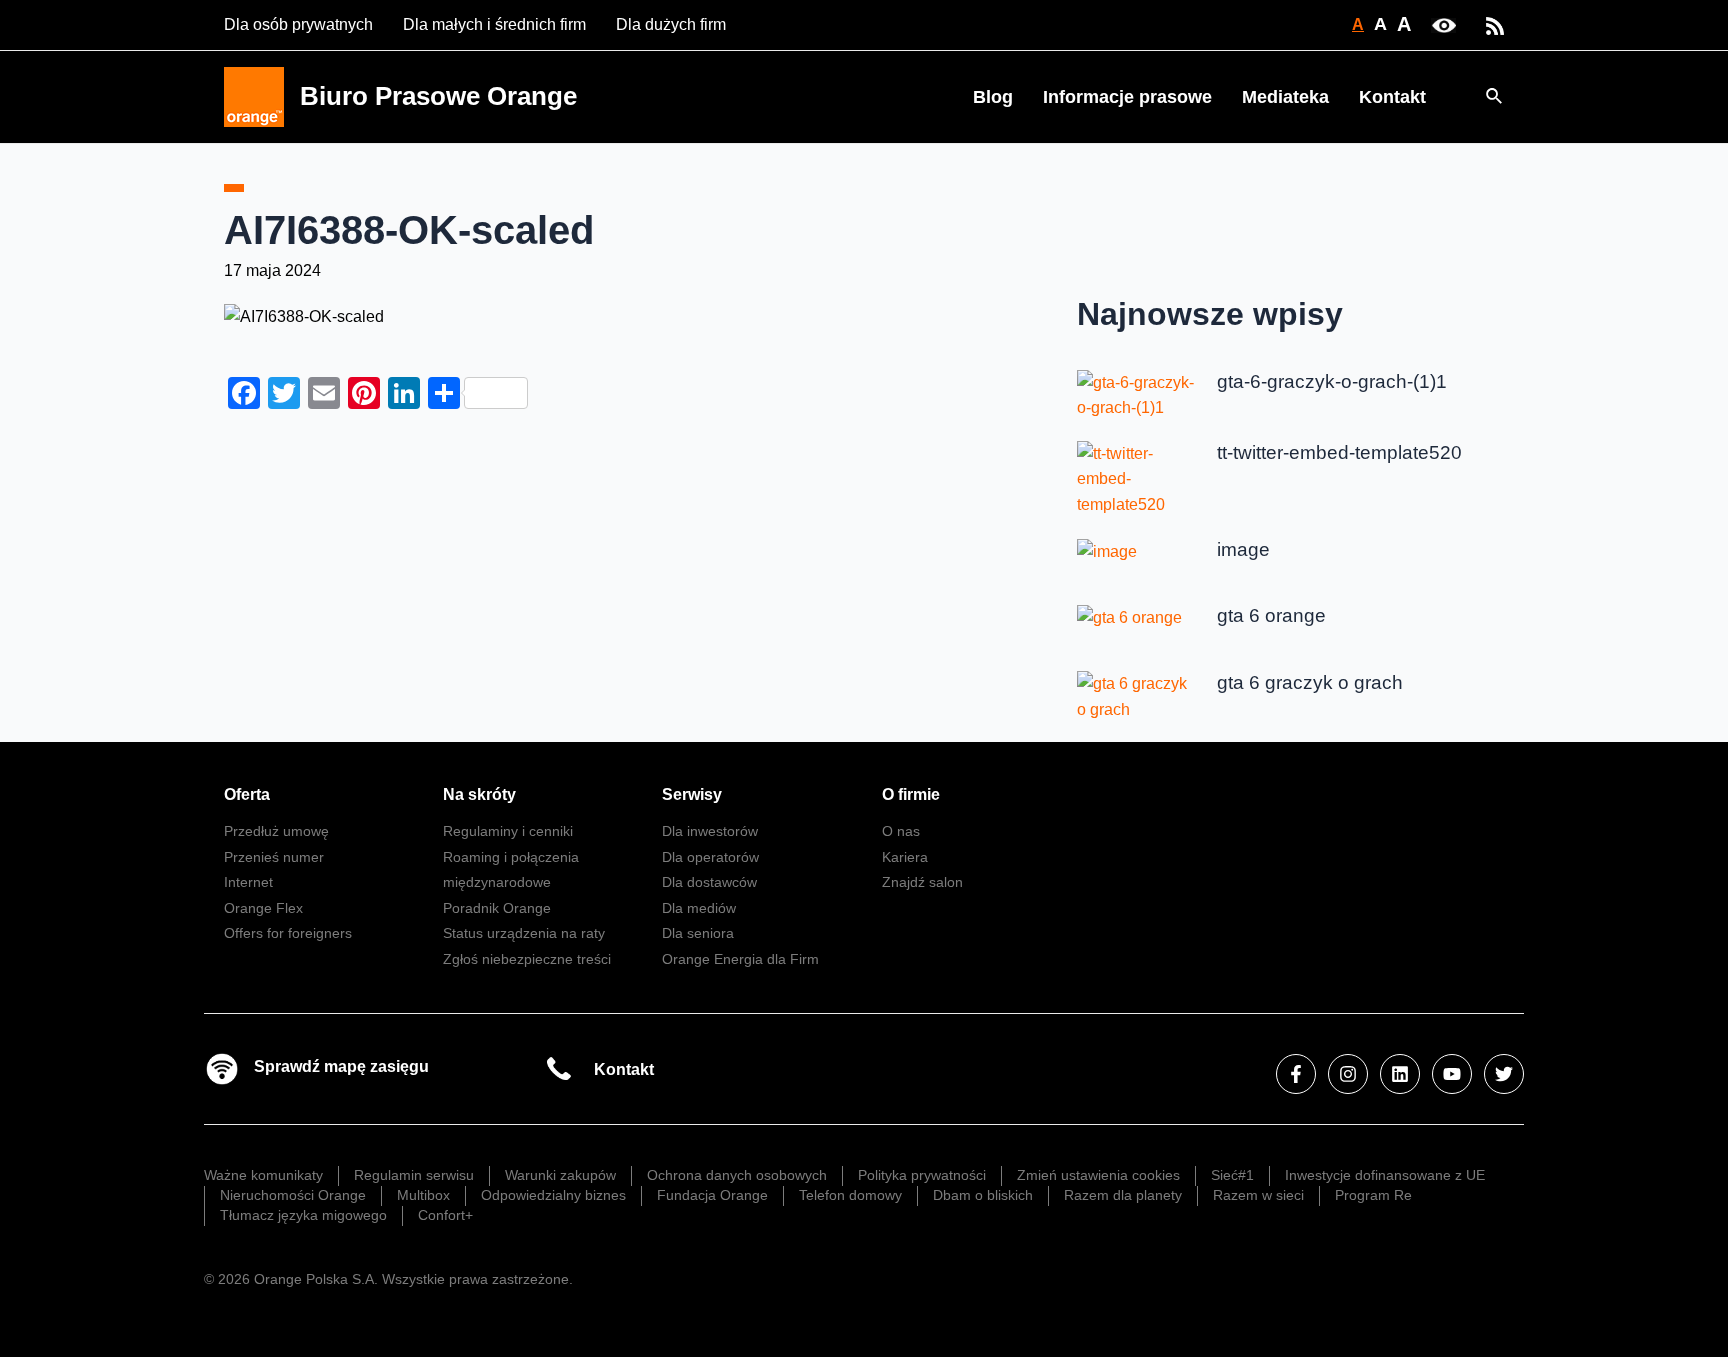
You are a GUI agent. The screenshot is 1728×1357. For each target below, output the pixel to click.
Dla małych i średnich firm (494, 24)
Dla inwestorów (710, 831)
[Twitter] (1504, 1074)
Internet (248, 882)
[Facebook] (1296, 1074)
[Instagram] (1348, 1074)
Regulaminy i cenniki (508, 831)
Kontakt (1392, 97)
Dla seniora (698, 933)
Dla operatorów (710, 857)
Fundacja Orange (712, 1195)
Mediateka (1285, 97)
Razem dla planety (1123, 1195)
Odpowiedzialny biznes (553, 1195)
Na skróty (479, 794)
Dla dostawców (709, 882)
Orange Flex (263, 908)
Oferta (247, 794)
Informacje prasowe (1127, 97)
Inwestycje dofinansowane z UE (1385, 1175)
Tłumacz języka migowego (303, 1215)
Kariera (905, 857)
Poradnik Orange (497, 908)
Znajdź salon (922, 882)
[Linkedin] (1400, 1074)
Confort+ (445, 1215)
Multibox (423, 1195)
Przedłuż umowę (276, 831)
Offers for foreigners (288, 933)
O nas (901, 831)
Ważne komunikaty (263, 1175)
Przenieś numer (274, 857)
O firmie (911, 794)
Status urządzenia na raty (524, 933)
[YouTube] (1452, 1074)
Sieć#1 (1232, 1175)
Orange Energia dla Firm (740, 959)
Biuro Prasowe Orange (438, 96)
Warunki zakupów (560, 1175)
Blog (993, 97)
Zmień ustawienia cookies (1098, 1175)
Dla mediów (699, 908)
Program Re (1373, 1195)
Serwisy (692, 794)
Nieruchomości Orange (293, 1195)
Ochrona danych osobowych (737, 1175)
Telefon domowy (850, 1195)
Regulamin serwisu (414, 1175)
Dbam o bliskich (983, 1195)
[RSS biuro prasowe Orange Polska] (1495, 24)
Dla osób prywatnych (298, 24)
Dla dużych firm (671, 24)
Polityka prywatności (922, 1175)
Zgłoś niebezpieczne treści (527, 959)
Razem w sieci (1258, 1195)
